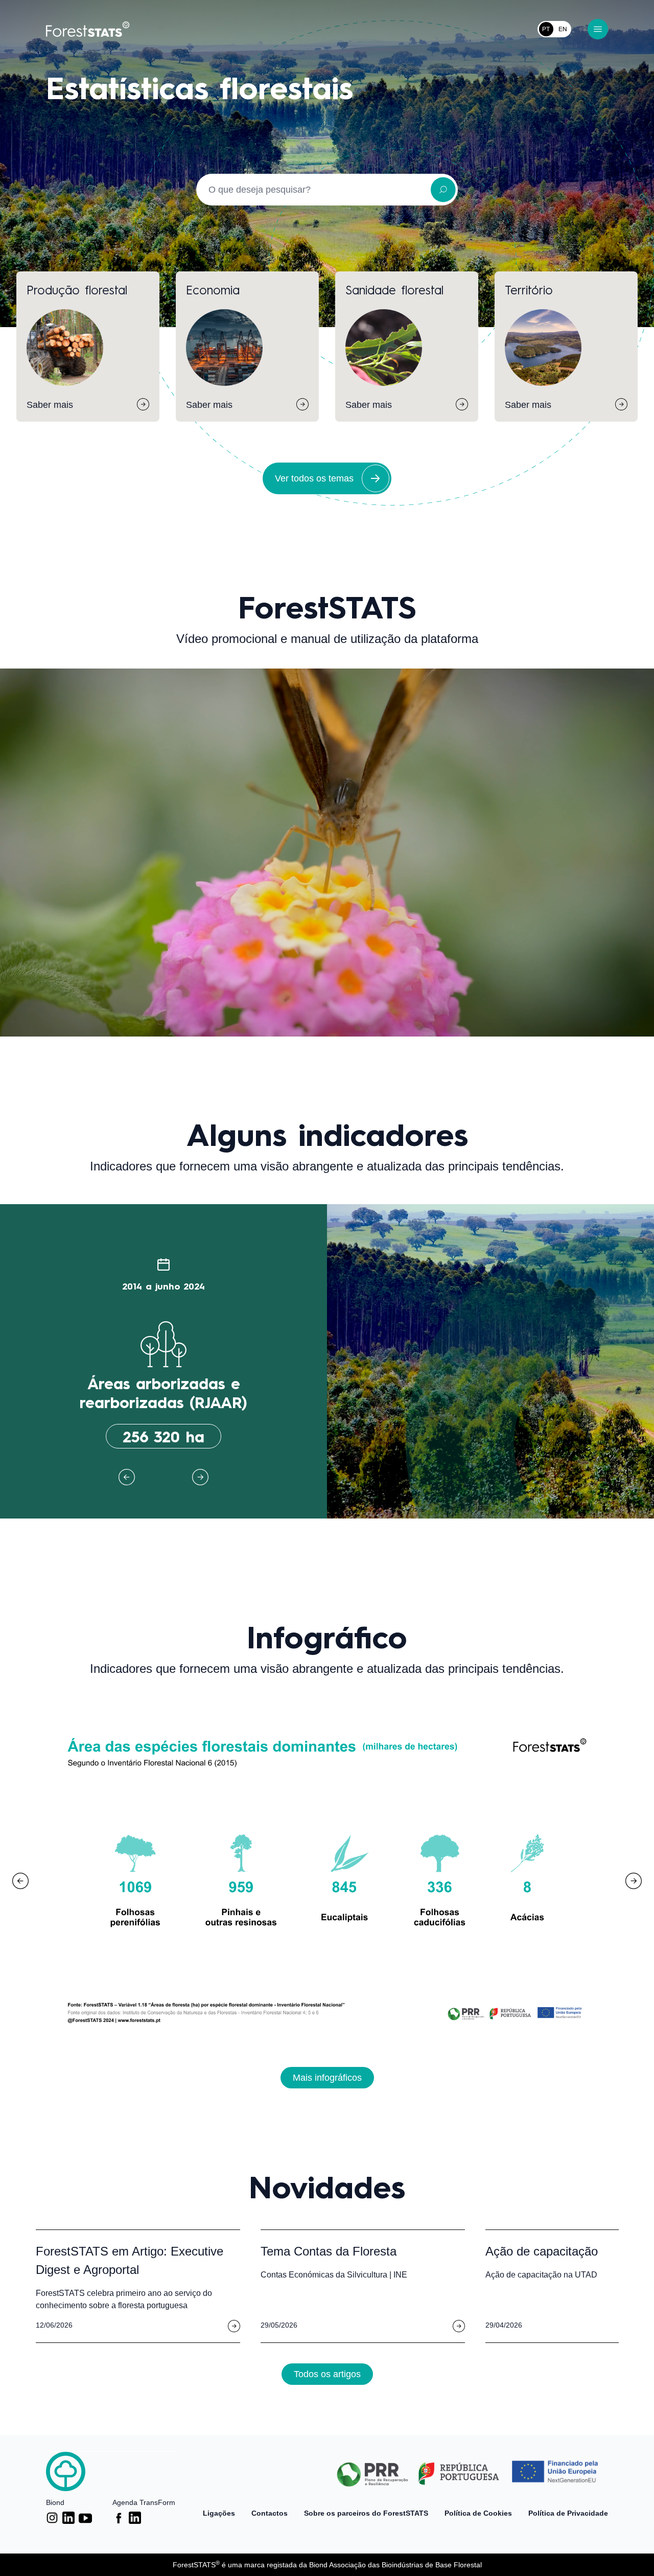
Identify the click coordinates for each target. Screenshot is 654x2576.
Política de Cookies (478, 2513)
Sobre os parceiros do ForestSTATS (366, 2513)
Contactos (270, 2513)
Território (529, 289)
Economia (213, 289)
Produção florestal (77, 289)
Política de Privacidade (568, 2513)
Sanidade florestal (394, 289)
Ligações (219, 2513)
